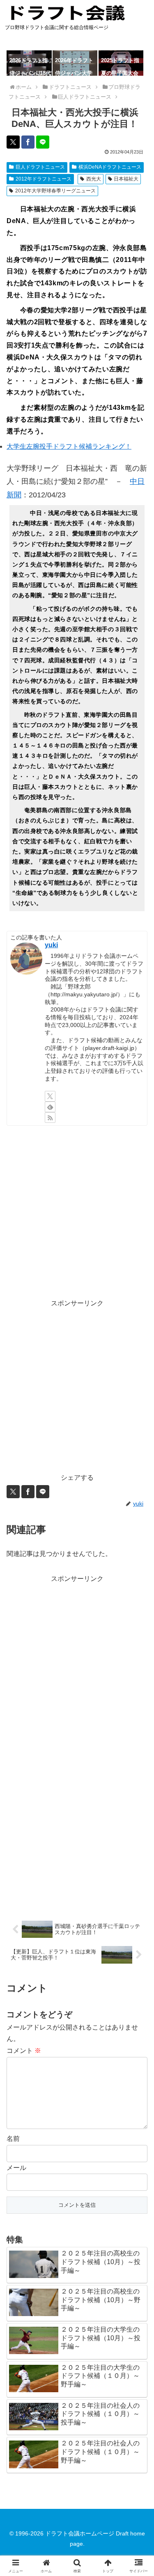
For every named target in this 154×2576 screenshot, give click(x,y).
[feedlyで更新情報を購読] (50, 1107)
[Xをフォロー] (50, 1096)
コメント (24, 2051)
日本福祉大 (126, 179)
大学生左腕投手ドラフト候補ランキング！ (69, 446)
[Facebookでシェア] (28, 142)
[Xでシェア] (13, 142)
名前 (13, 2139)
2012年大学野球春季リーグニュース (55, 191)
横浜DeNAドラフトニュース (110, 167)
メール (16, 2168)
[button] (138, 1598)
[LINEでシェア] (43, 142)
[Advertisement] (77, 1212)
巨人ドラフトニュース (40, 167)
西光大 (94, 179)
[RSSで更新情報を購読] (50, 1118)
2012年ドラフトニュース (44, 179)
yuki (51, 945)
